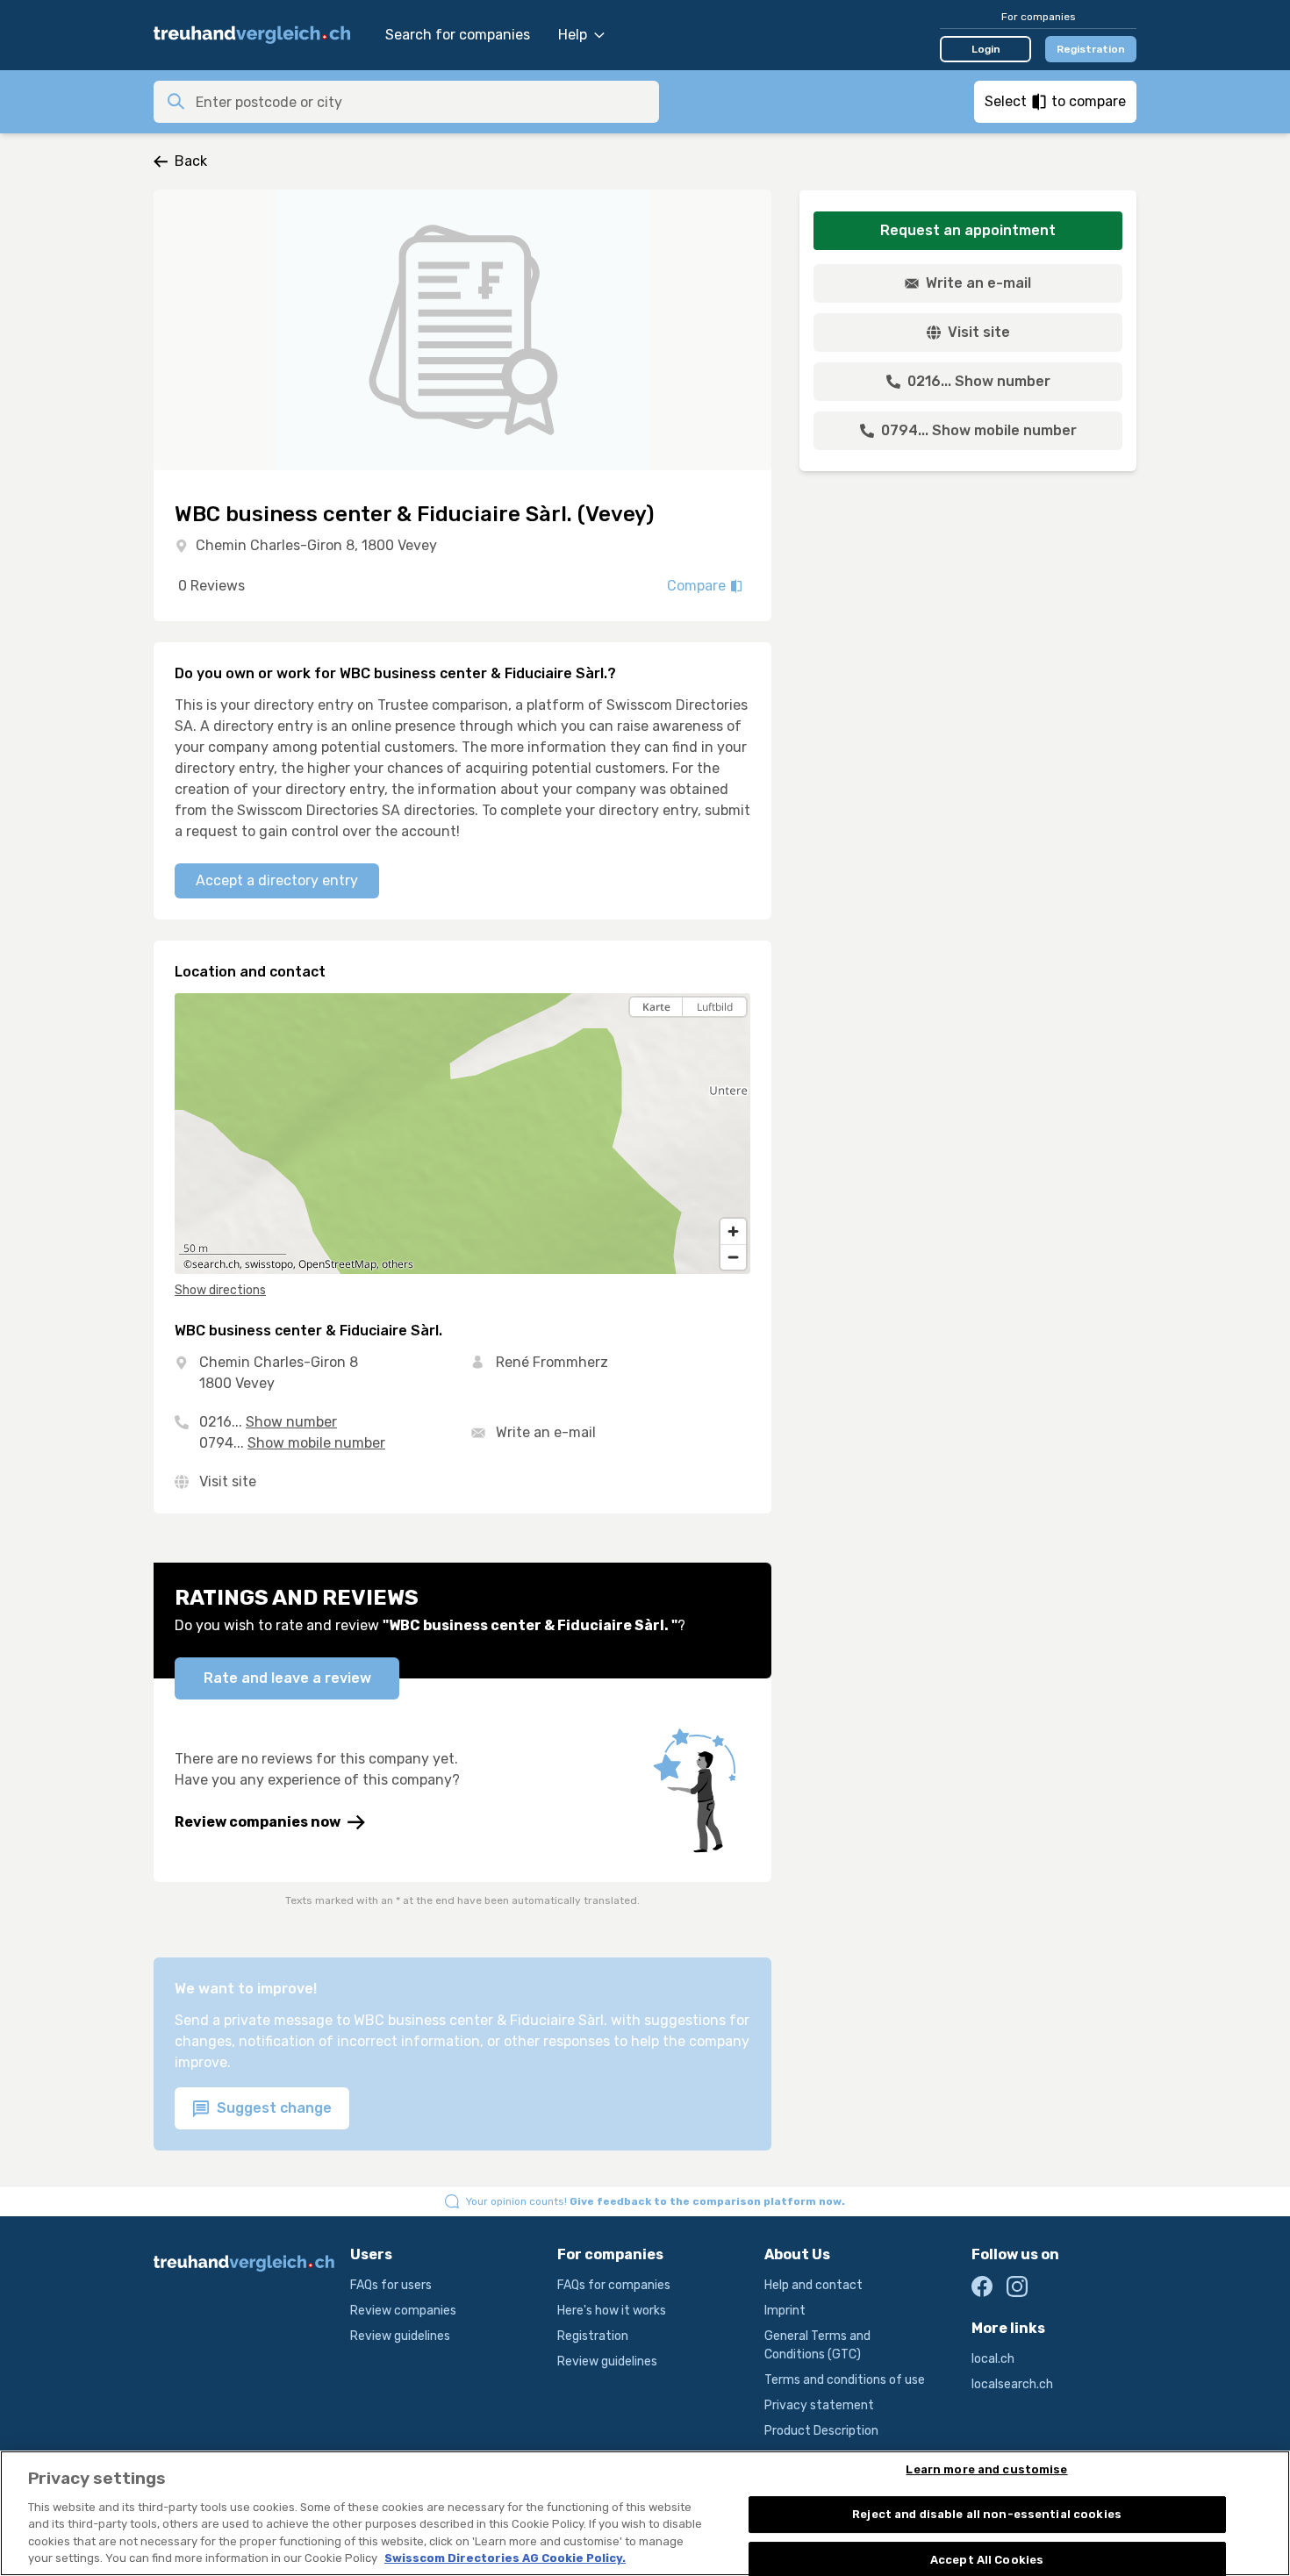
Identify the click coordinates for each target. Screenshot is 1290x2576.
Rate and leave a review (287, 1678)
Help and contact (813, 2285)
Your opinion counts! (656, 2201)
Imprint (785, 2311)
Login (986, 49)
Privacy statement (819, 2405)
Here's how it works (612, 2311)
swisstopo (269, 1264)
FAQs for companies (614, 2285)
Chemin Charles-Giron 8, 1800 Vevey (316, 545)
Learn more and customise (986, 2470)
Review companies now (258, 1822)
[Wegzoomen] (733, 1257)
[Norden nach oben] (733, 1038)
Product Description (821, 2431)
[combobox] (422, 102)
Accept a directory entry (277, 880)
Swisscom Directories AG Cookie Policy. (505, 2558)
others (398, 1264)
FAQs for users (391, 2285)
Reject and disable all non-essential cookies (987, 2514)
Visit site (228, 1481)
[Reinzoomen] (733, 1231)
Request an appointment (968, 230)
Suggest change (272, 2108)
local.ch (993, 2359)
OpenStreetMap (337, 1264)
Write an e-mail (546, 1432)
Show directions (220, 1290)
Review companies (403, 2311)
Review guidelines (400, 2336)
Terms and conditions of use (845, 2380)
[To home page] (261, 35)
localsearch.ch (1012, 2384)
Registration (1091, 49)
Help (573, 35)
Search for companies (458, 35)
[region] (462, 1134)
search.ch (216, 1264)
